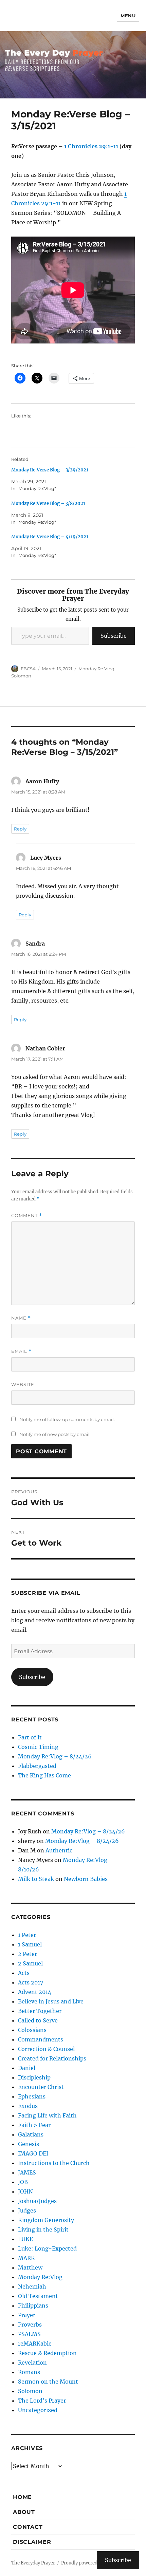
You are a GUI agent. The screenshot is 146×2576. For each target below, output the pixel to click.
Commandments (41, 2039)
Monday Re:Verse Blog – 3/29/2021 (50, 470)
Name (21, 1318)
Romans (29, 2372)
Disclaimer (32, 2542)
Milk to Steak (36, 1879)
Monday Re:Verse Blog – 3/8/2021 (48, 503)
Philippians (33, 2306)
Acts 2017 (31, 1982)
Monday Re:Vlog (96, 669)
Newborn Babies (86, 1879)
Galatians (31, 2134)
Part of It (30, 1737)
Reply (20, 829)
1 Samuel (30, 1944)
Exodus (28, 2106)
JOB (23, 2182)
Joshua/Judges (37, 2201)
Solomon (21, 676)
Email (21, 1351)
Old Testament (38, 2296)
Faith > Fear (34, 2125)
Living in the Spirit (43, 2229)
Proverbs (30, 2325)
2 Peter (28, 1954)
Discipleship (34, 2077)
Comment (27, 1216)
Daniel (27, 2068)
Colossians (32, 2030)
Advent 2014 (35, 1992)
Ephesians (32, 2096)
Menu (128, 16)
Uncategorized (38, 2410)
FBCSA (28, 669)
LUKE (25, 2239)
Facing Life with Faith (47, 2115)
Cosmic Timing (38, 1747)
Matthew (30, 2267)
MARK (26, 2258)
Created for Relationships (52, 2058)
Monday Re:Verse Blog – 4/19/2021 (50, 537)
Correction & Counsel (46, 2049)
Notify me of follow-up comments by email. (67, 1419)
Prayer (27, 2315)
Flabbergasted (37, 1766)
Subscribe (114, 636)
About (24, 2512)
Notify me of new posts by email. (55, 1434)
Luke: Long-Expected (47, 2248)
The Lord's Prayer (42, 2401)
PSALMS (29, 2334)
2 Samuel (30, 1963)
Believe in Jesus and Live (51, 2001)
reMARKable (35, 2344)
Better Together (40, 2011)
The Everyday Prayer (33, 2563)
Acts (24, 1973)
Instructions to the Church (54, 2163)
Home (22, 2497)
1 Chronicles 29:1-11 (92, 146)
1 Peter (27, 1935)
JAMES (27, 2172)
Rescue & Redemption (47, 2353)
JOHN (25, 2191)
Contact (28, 2527)
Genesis (29, 2144)
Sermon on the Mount (48, 2382)
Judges (27, 2210)
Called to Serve (38, 2020)
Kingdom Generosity (46, 2220)
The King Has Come (44, 1775)
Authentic (59, 1850)
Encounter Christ (41, 2087)
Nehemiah (32, 2286)
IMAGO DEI (33, 2153)
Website (23, 1384)
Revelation (32, 2363)
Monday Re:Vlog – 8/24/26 (55, 1756)
